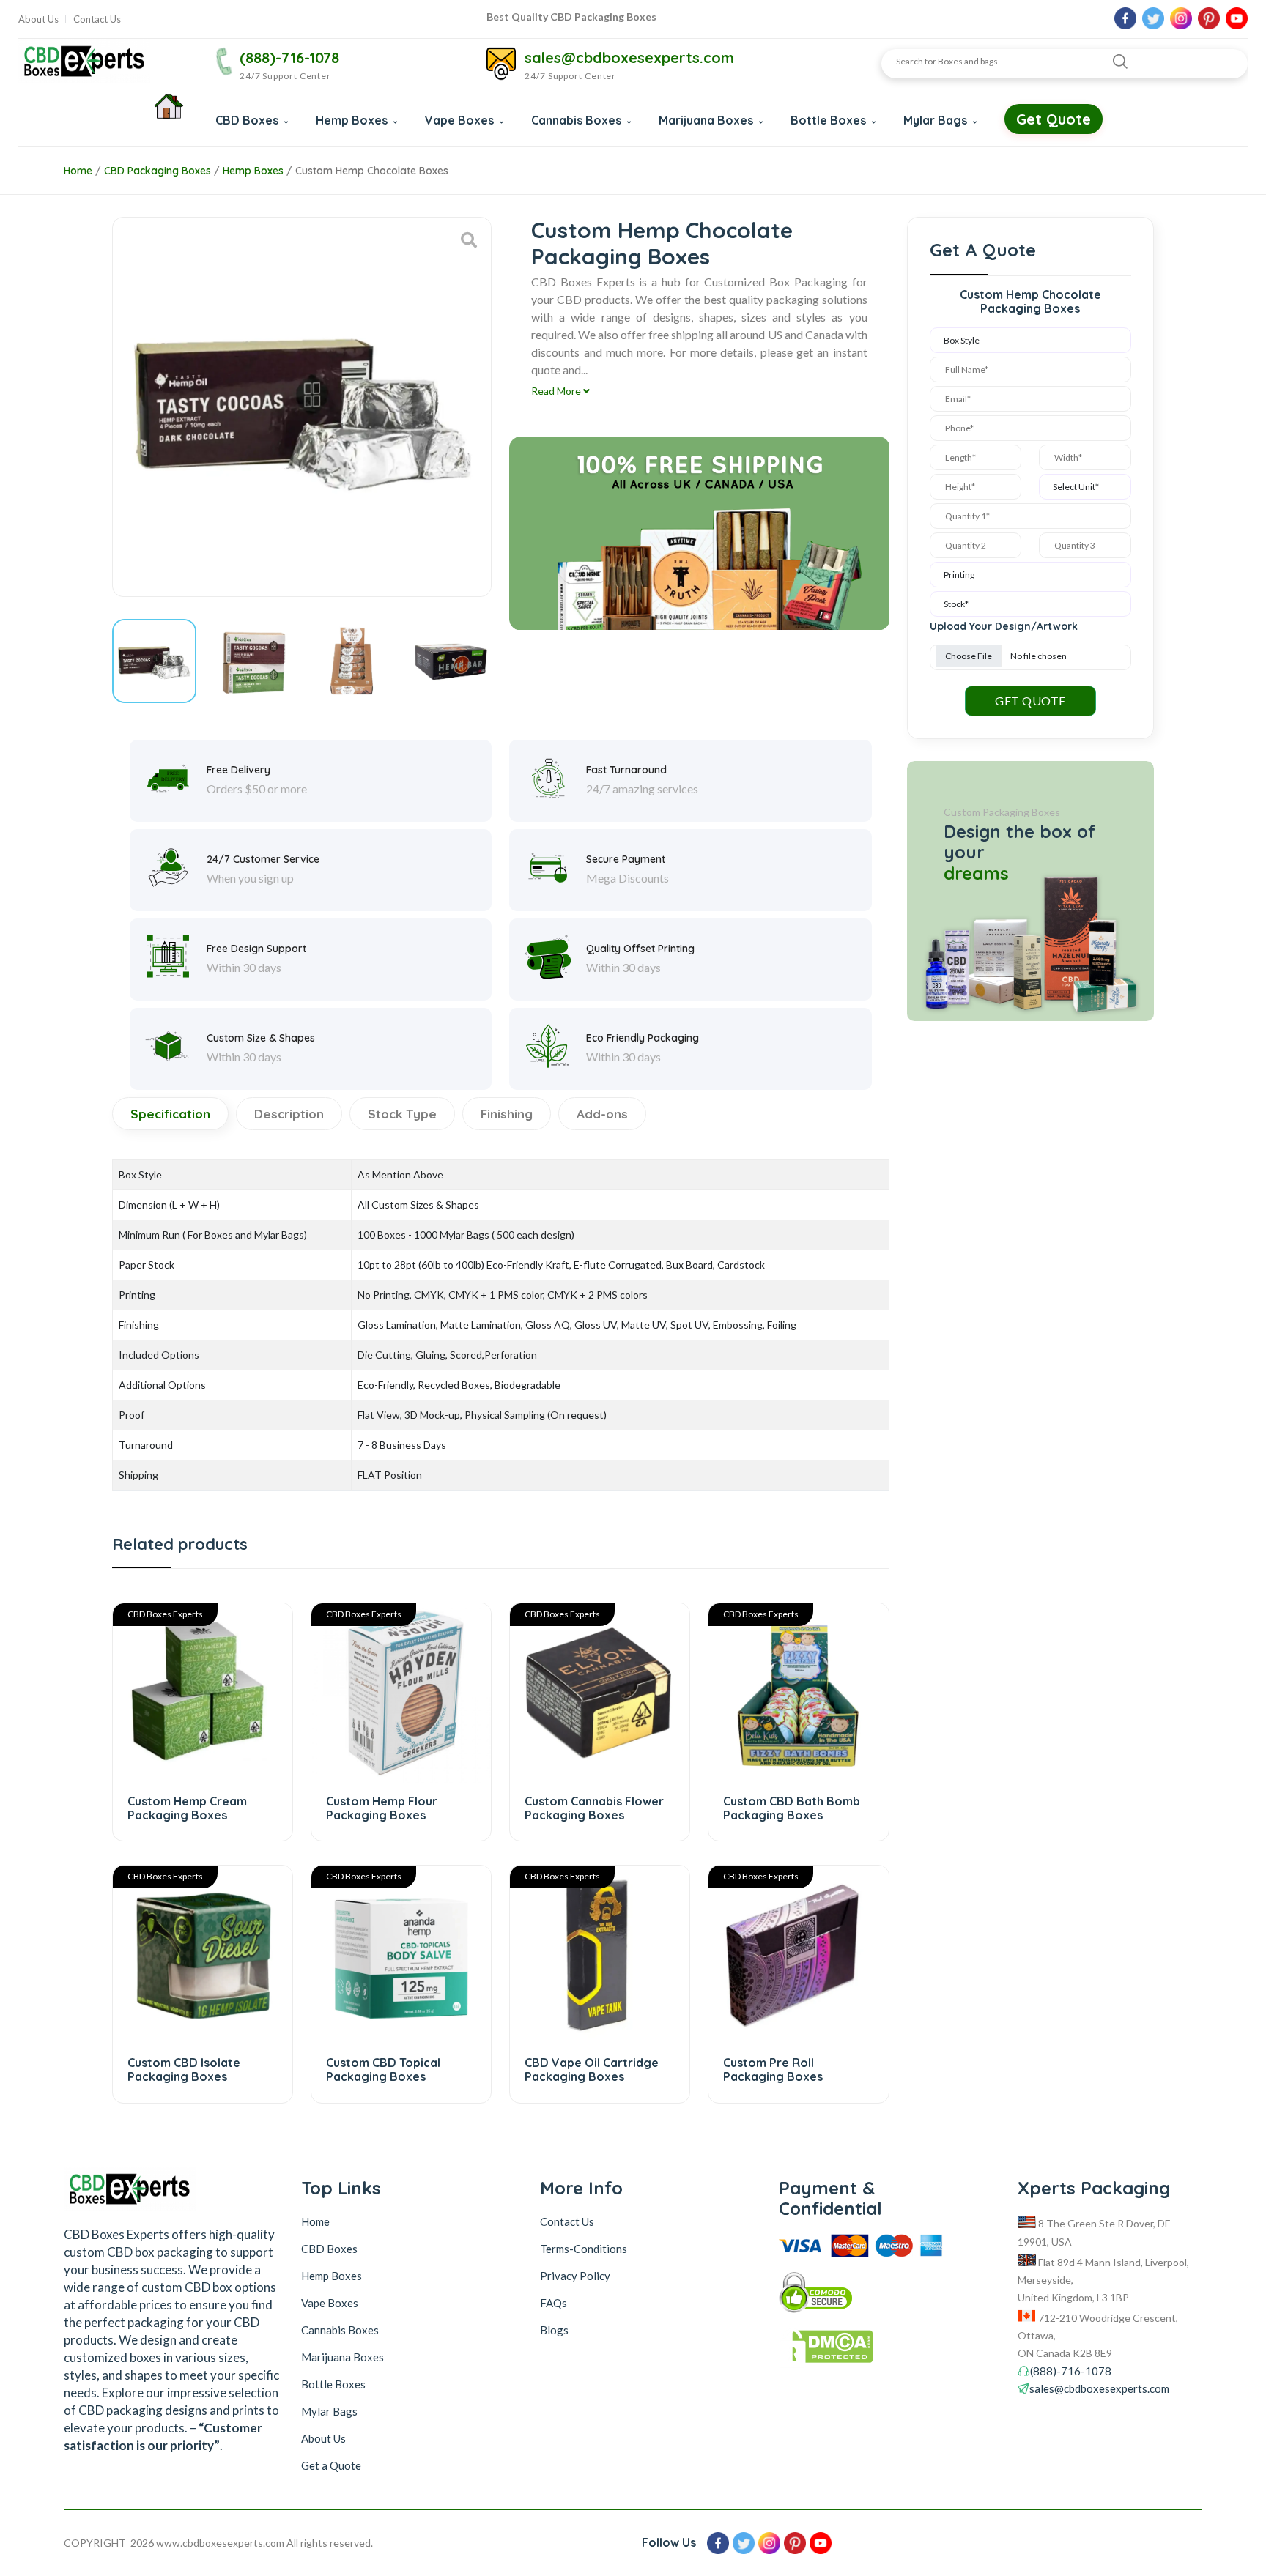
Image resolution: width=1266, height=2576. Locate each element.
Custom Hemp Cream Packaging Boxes (187, 1808)
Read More (557, 391)
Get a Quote (331, 2465)
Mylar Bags (937, 120)
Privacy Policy (575, 2276)
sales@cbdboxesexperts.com (629, 57)
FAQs (554, 2303)
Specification (170, 1114)
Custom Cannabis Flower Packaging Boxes (594, 1808)
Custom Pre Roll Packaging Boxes (773, 2070)
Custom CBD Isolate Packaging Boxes (184, 2070)
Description (289, 1114)
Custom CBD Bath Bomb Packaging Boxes (792, 1808)
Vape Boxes (461, 120)
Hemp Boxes (353, 120)
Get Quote (1054, 119)
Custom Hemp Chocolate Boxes (372, 171)
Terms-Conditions (584, 2249)
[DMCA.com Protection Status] (871, 2350)
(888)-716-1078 (289, 57)
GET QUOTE (1030, 701)
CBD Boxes (248, 120)
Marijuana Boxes (707, 120)
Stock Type (402, 1114)
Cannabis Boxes (578, 120)
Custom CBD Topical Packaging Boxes (383, 2070)
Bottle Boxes (830, 120)
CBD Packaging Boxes (158, 171)
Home (78, 171)
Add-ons (602, 1114)
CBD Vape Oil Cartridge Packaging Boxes (592, 2070)
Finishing (507, 1114)
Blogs (554, 2330)
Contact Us (97, 19)
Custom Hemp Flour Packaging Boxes (382, 1808)
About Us (38, 19)
